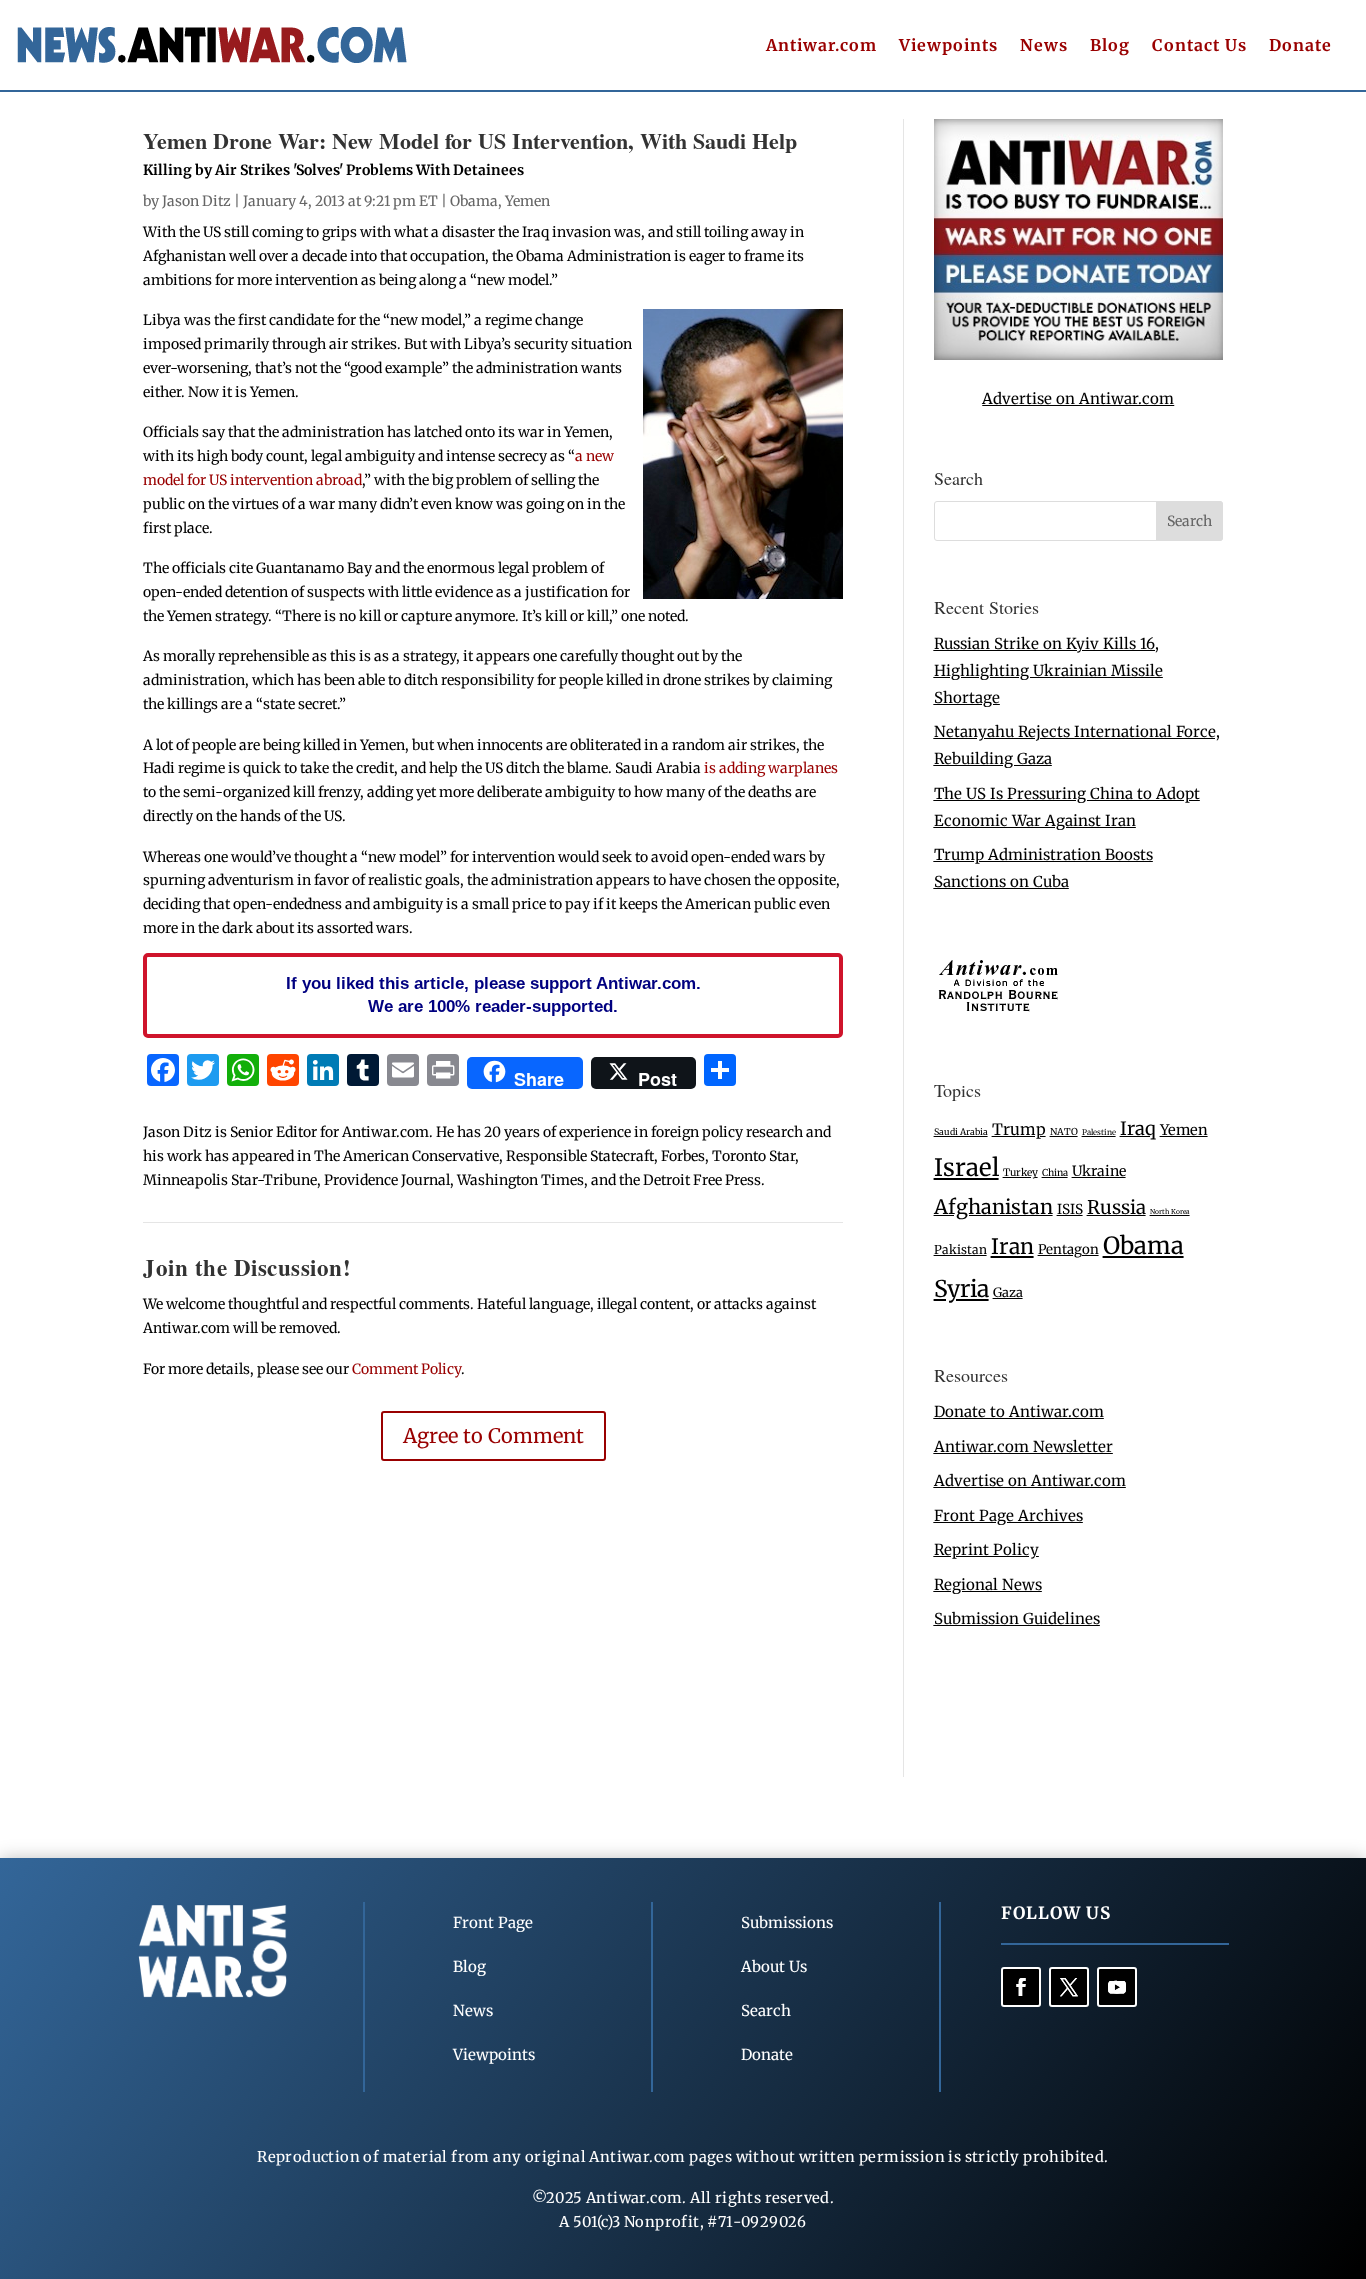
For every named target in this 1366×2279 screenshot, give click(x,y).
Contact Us (1199, 46)
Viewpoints (948, 46)
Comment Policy (406, 1369)
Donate (1300, 46)
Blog (1110, 46)
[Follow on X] (1069, 1987)
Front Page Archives (1008, 1515)
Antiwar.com (821, 46)
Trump (1019, 1129)
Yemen (527, 201)
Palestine (1099, 1132)
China (1055, 1173)
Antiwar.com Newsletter (1023, 1446)
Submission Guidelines (1017, 1618)
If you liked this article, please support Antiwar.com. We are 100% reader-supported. (493, 995)
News (1044, 46)
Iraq (1138, 1128)
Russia (1116, 1207)
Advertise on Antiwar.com (1078, 398)
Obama (474, 201)
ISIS (1070, 1209)
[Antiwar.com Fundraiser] (1078, 354)
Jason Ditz (196, 201)
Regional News (988, 1584)
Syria (961, 1288)
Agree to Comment (493, 1435)
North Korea (1170, 1211)
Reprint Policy (986, 1549)
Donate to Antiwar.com (1019, 1411)
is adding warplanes (771, 768)
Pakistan (960, 1249)
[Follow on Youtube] (1117, 1987)
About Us (774, 1966)
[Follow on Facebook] (1021, 1987)
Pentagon (1068, 1249)
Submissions (787, 1922)
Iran (1012, 1246)
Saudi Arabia (961, 1131)
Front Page (493, 1922)
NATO (1064, 1132)
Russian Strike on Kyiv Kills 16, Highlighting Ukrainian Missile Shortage (1048, 670)
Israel (966, 1167)
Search (766, 2010)
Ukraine (1099, 1171)
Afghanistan (993, 1206)
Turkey (1020, 1172)
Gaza (1008, 1292)
